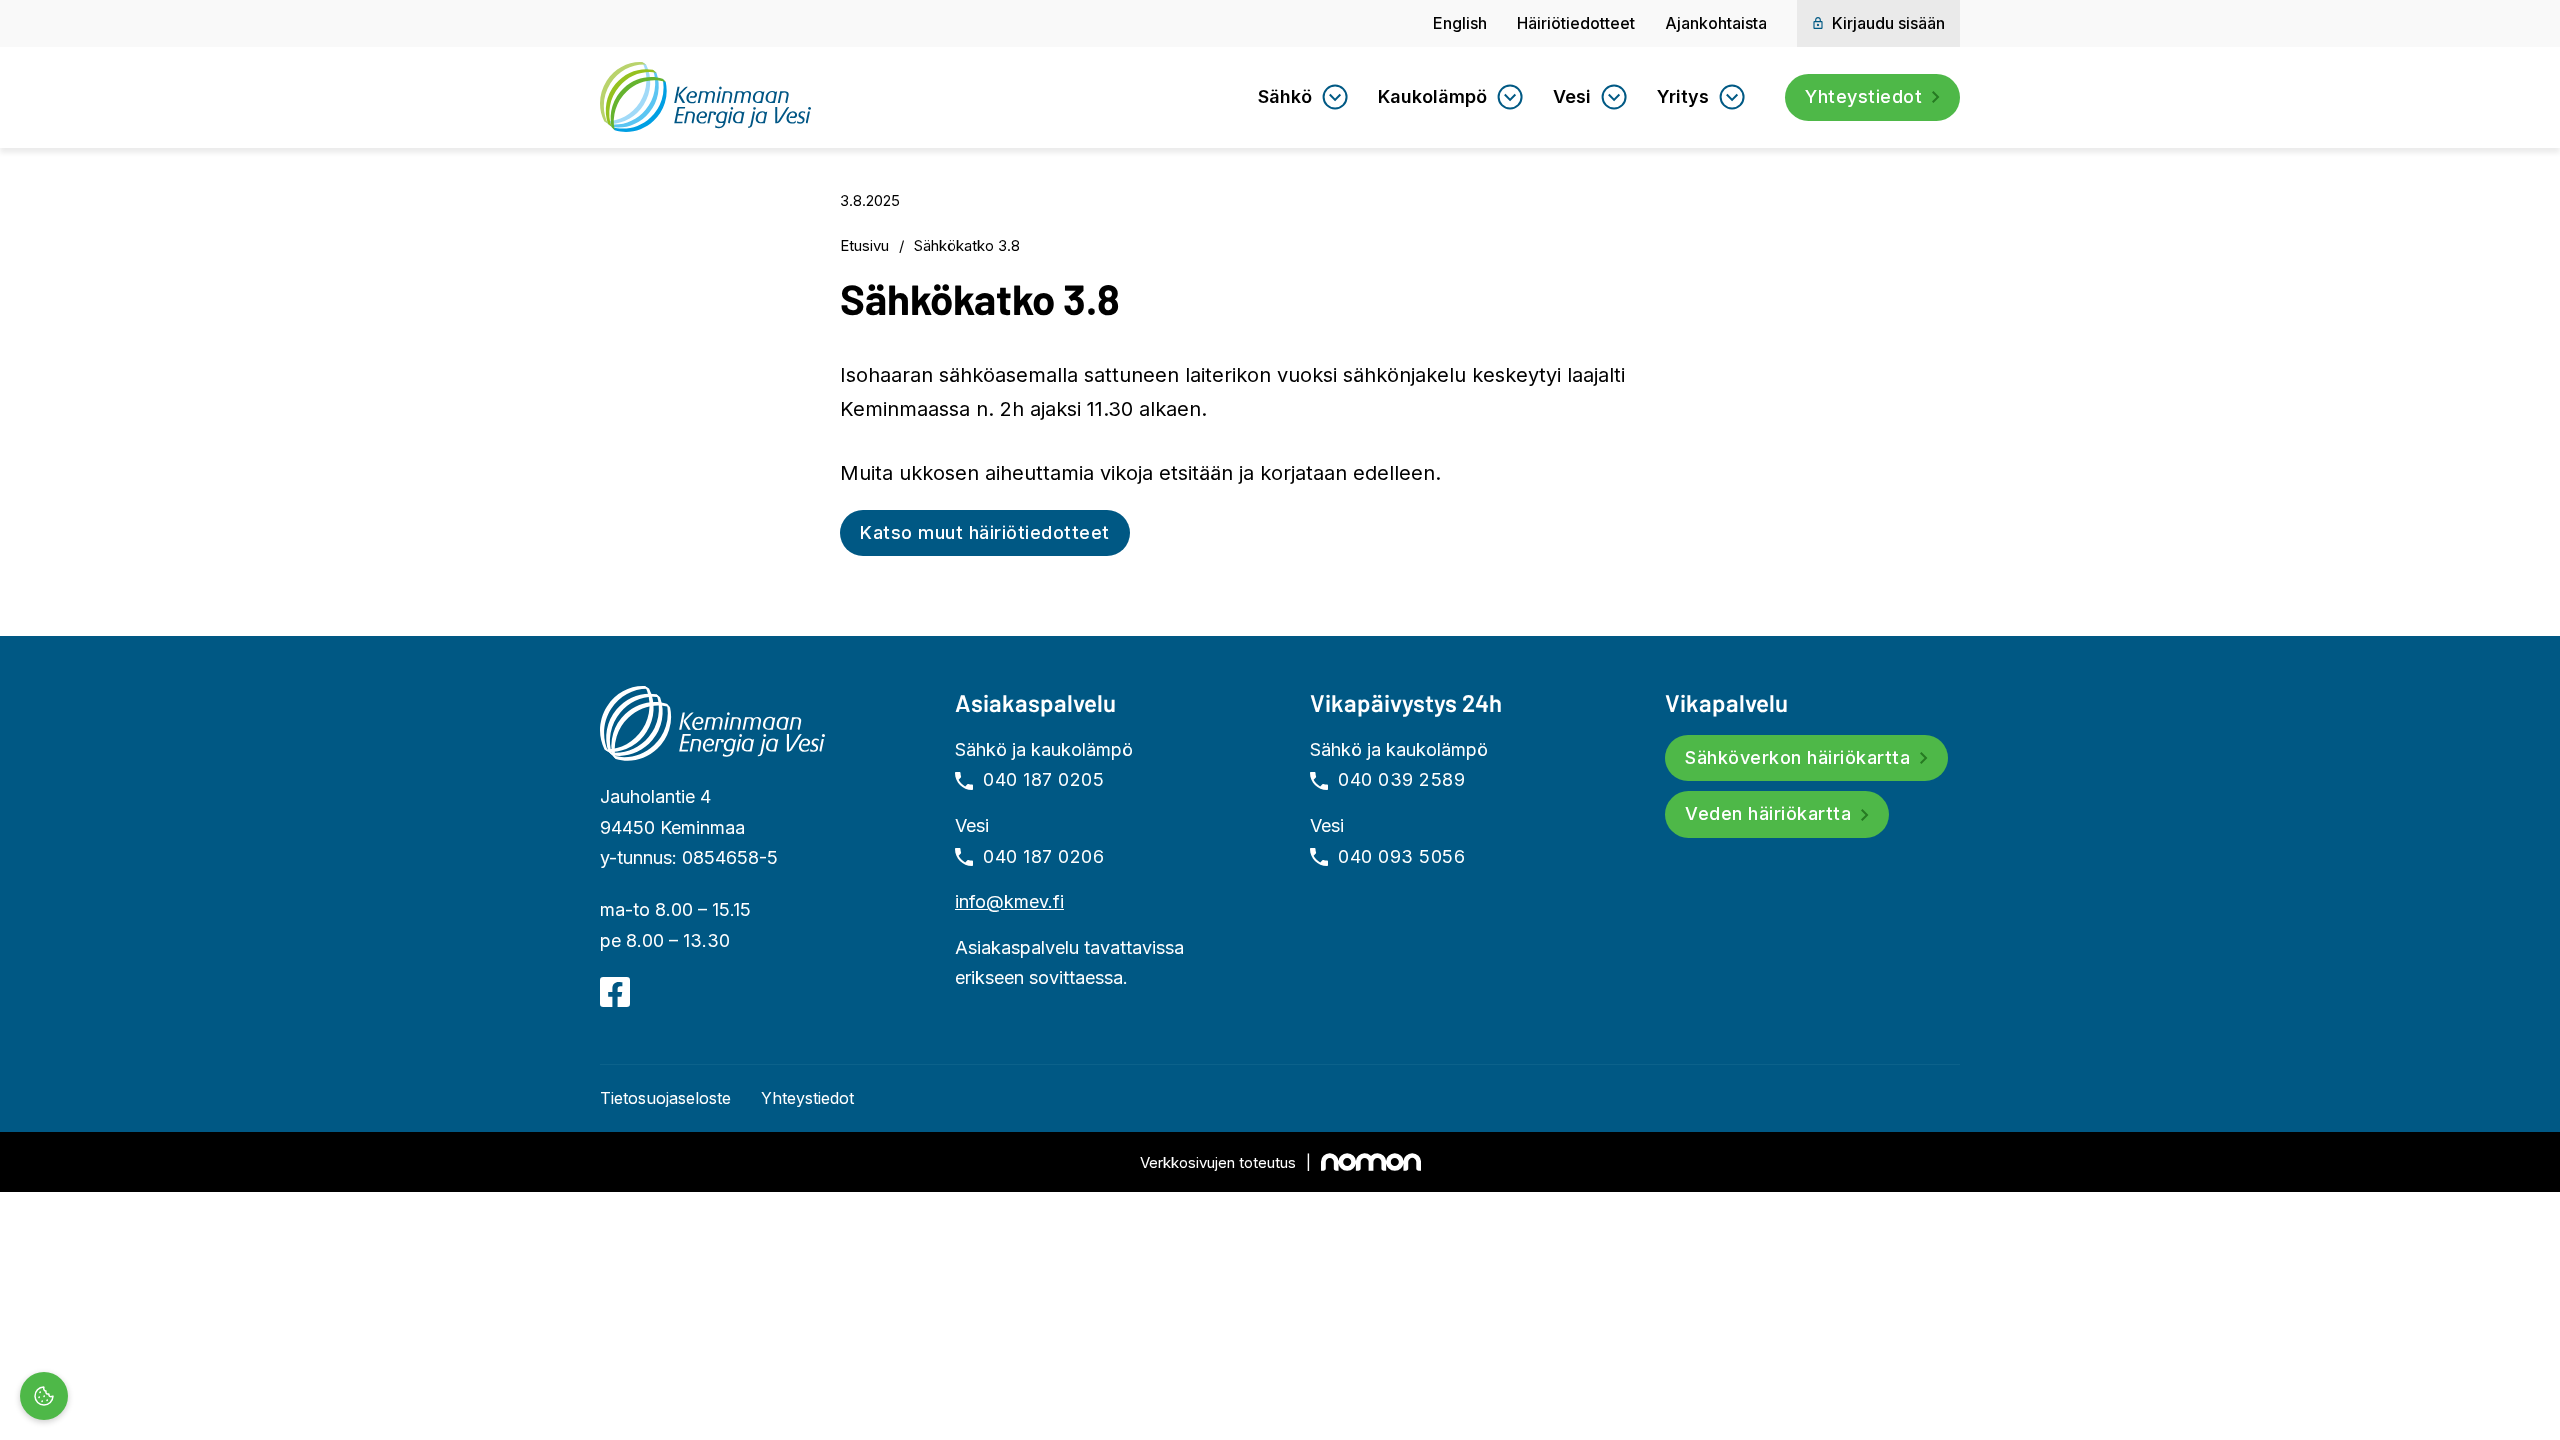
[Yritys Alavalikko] (1732, 97)
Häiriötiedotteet (1576, 23)
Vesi (1572, 96)
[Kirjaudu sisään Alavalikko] (1818, 23)
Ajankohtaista (1716, 23)
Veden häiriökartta (1768, 813)
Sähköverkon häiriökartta (1797, 757)
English (1460, 23)
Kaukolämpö (1432, 96)
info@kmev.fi (1009, 901)
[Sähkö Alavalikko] (1335, 97)
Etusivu (864, 245)
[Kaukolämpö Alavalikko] (1510, 97)
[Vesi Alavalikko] (1614, 97)
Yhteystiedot (1863, 96)
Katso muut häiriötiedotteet (985, 532)
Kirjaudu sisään (1888, 23)
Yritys (1683, 96)
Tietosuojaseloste (665, 1098)
